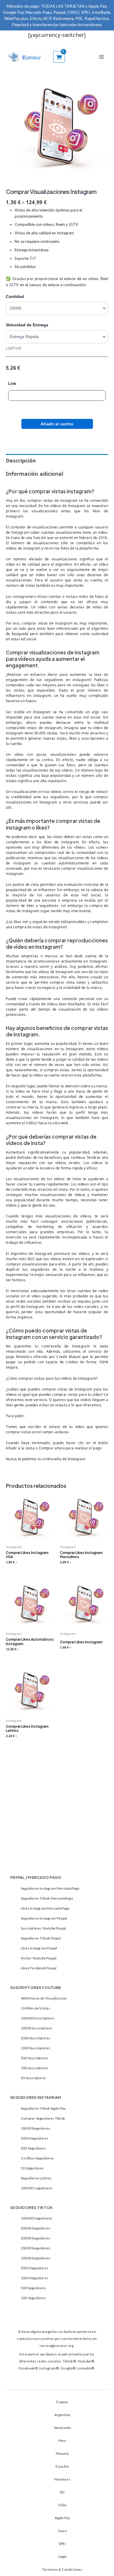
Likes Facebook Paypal (39, 1968)
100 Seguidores (33, 2298)
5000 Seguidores (34, 2138)
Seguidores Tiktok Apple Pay (43, 2108)
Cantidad (15, 296)
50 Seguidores (32, 2168)
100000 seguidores (37, 2188)
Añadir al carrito (57, 424)
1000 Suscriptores (36, 2048)
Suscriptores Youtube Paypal (43, 1928)
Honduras (62, 2479)
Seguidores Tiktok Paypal (41, 1938)
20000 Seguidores (36, 2248)
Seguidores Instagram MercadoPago (50, 1888)
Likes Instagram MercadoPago (45, 1908)
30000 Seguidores (36, 2238)
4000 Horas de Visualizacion (44, 1998)
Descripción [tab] (21, 460)
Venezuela (62, 2428)
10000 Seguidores (36, 2128)
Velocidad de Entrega (27, 325)
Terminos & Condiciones (62, 2569)
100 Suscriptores (34, 2068)
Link (12, 384)
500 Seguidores (33, 2148)
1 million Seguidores (37, 2158)
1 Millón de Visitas (36, 2008)
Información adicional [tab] (34, 474)
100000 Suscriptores (38, 2018)
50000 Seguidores (36, 2228)
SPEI (62, 2544)
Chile (62, 2505)
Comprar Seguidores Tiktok (43, 2118)
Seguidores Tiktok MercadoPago (47, 1898)
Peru (62, 2441)
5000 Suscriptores (36, 2038)
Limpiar (14, 348)
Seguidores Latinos (36, 2178)
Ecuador (62, 2466)
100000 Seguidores (37, 2218)
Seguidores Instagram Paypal (44, 1918)
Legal (62, 2557)
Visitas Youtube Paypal (39, 1958)
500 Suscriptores (34, 2058)
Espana (62, 2402)
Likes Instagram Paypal (39, 1948)
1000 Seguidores (34, 2278)
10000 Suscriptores (37, 2028)
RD (62, 2492)
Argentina (62, 2415)
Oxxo (62, 2531)
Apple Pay (62, 2518)
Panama (62, 2453)
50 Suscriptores (33, 2078)
